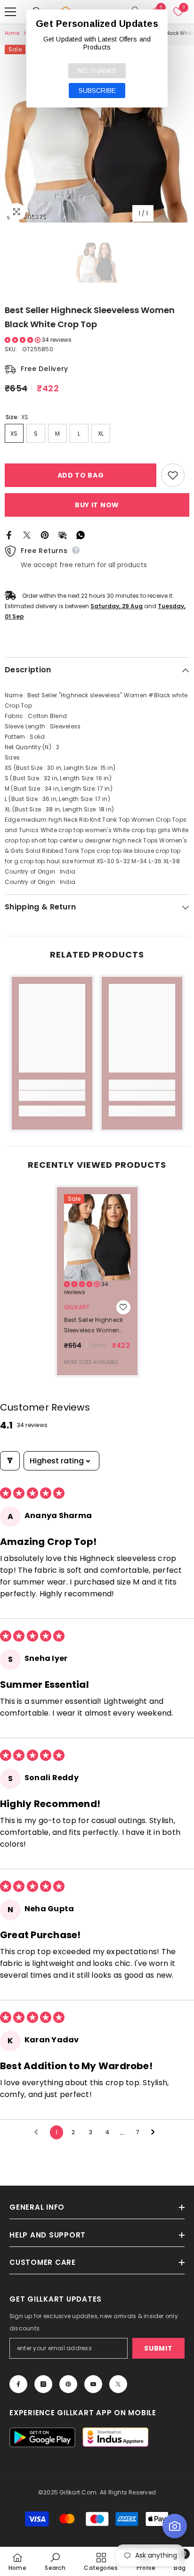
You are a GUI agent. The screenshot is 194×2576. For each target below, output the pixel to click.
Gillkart (77, 1307)
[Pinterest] (45, 534)
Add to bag (81, 475)
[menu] (10, 12)
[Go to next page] (155, 2132)
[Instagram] (43, 2384)
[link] (52, 1096)
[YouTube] (93, 2384)
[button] (23, 340)
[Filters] (10, 1461)
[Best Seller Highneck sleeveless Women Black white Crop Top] (97, 1237)
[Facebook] (9, 534)
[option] (97, 134)
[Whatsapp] (81, 534)
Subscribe (97, 91)
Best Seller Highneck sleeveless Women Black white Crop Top (96, 1326)
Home (12, 33)
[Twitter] (27, 534)
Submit (158, 2348)
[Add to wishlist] (173, 475)
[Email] (63, 534)
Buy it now (97, 505)
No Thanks (97, 71)
